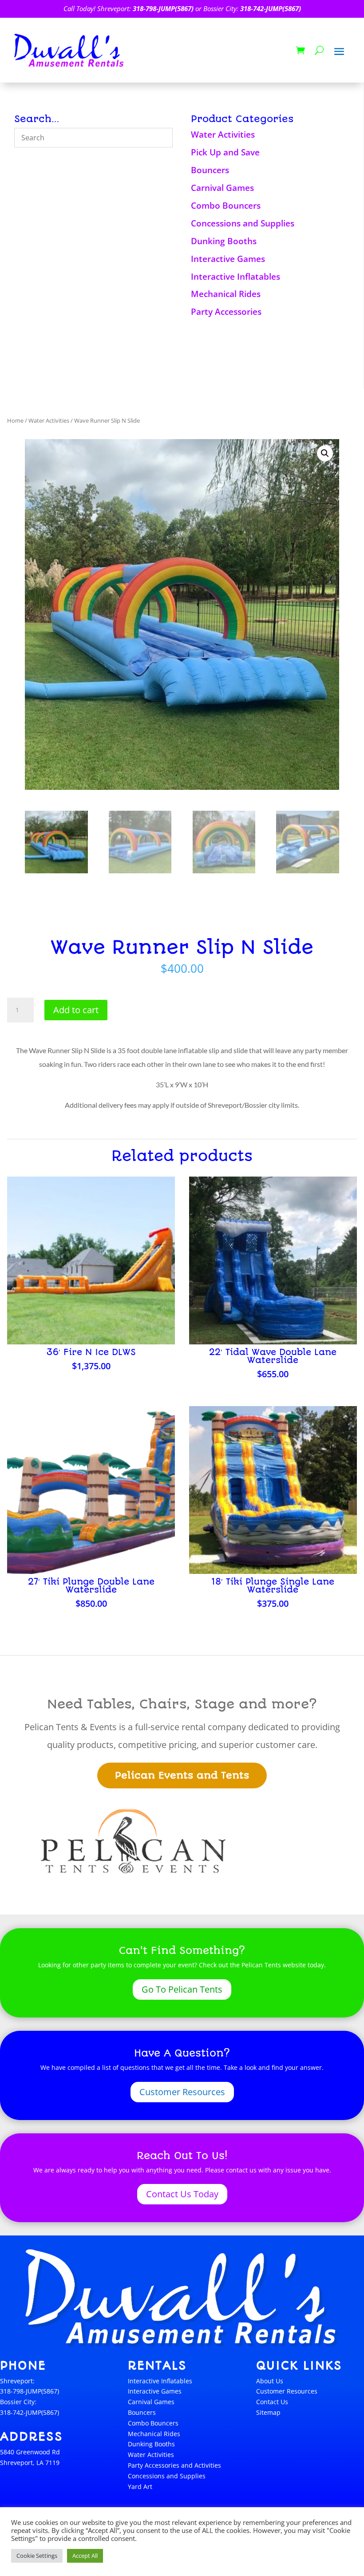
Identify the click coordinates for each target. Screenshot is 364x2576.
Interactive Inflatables (235, 277)
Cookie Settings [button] (37, 2556)
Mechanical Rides (226, 294)
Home (15, 420)
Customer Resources (182, 2092)
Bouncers (210, 170)
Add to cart (76, 1010)
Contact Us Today (182, 2194)
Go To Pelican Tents (182, 1989)
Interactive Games (228, 259)
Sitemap (268, 2412)
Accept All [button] (85, 2556)
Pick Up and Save (225, 152)
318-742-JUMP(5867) (271, 8)
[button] (325, 453)
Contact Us (272, 2402)
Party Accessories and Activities (174, 2465)
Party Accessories (226, 312)
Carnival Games (222, 188)
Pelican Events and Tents (182, 1775)
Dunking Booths (224, 241)
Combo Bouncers (226, 206)
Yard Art (140, 2487)
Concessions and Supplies (243, 223)
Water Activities (223, 135)
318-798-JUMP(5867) (163, 8)
